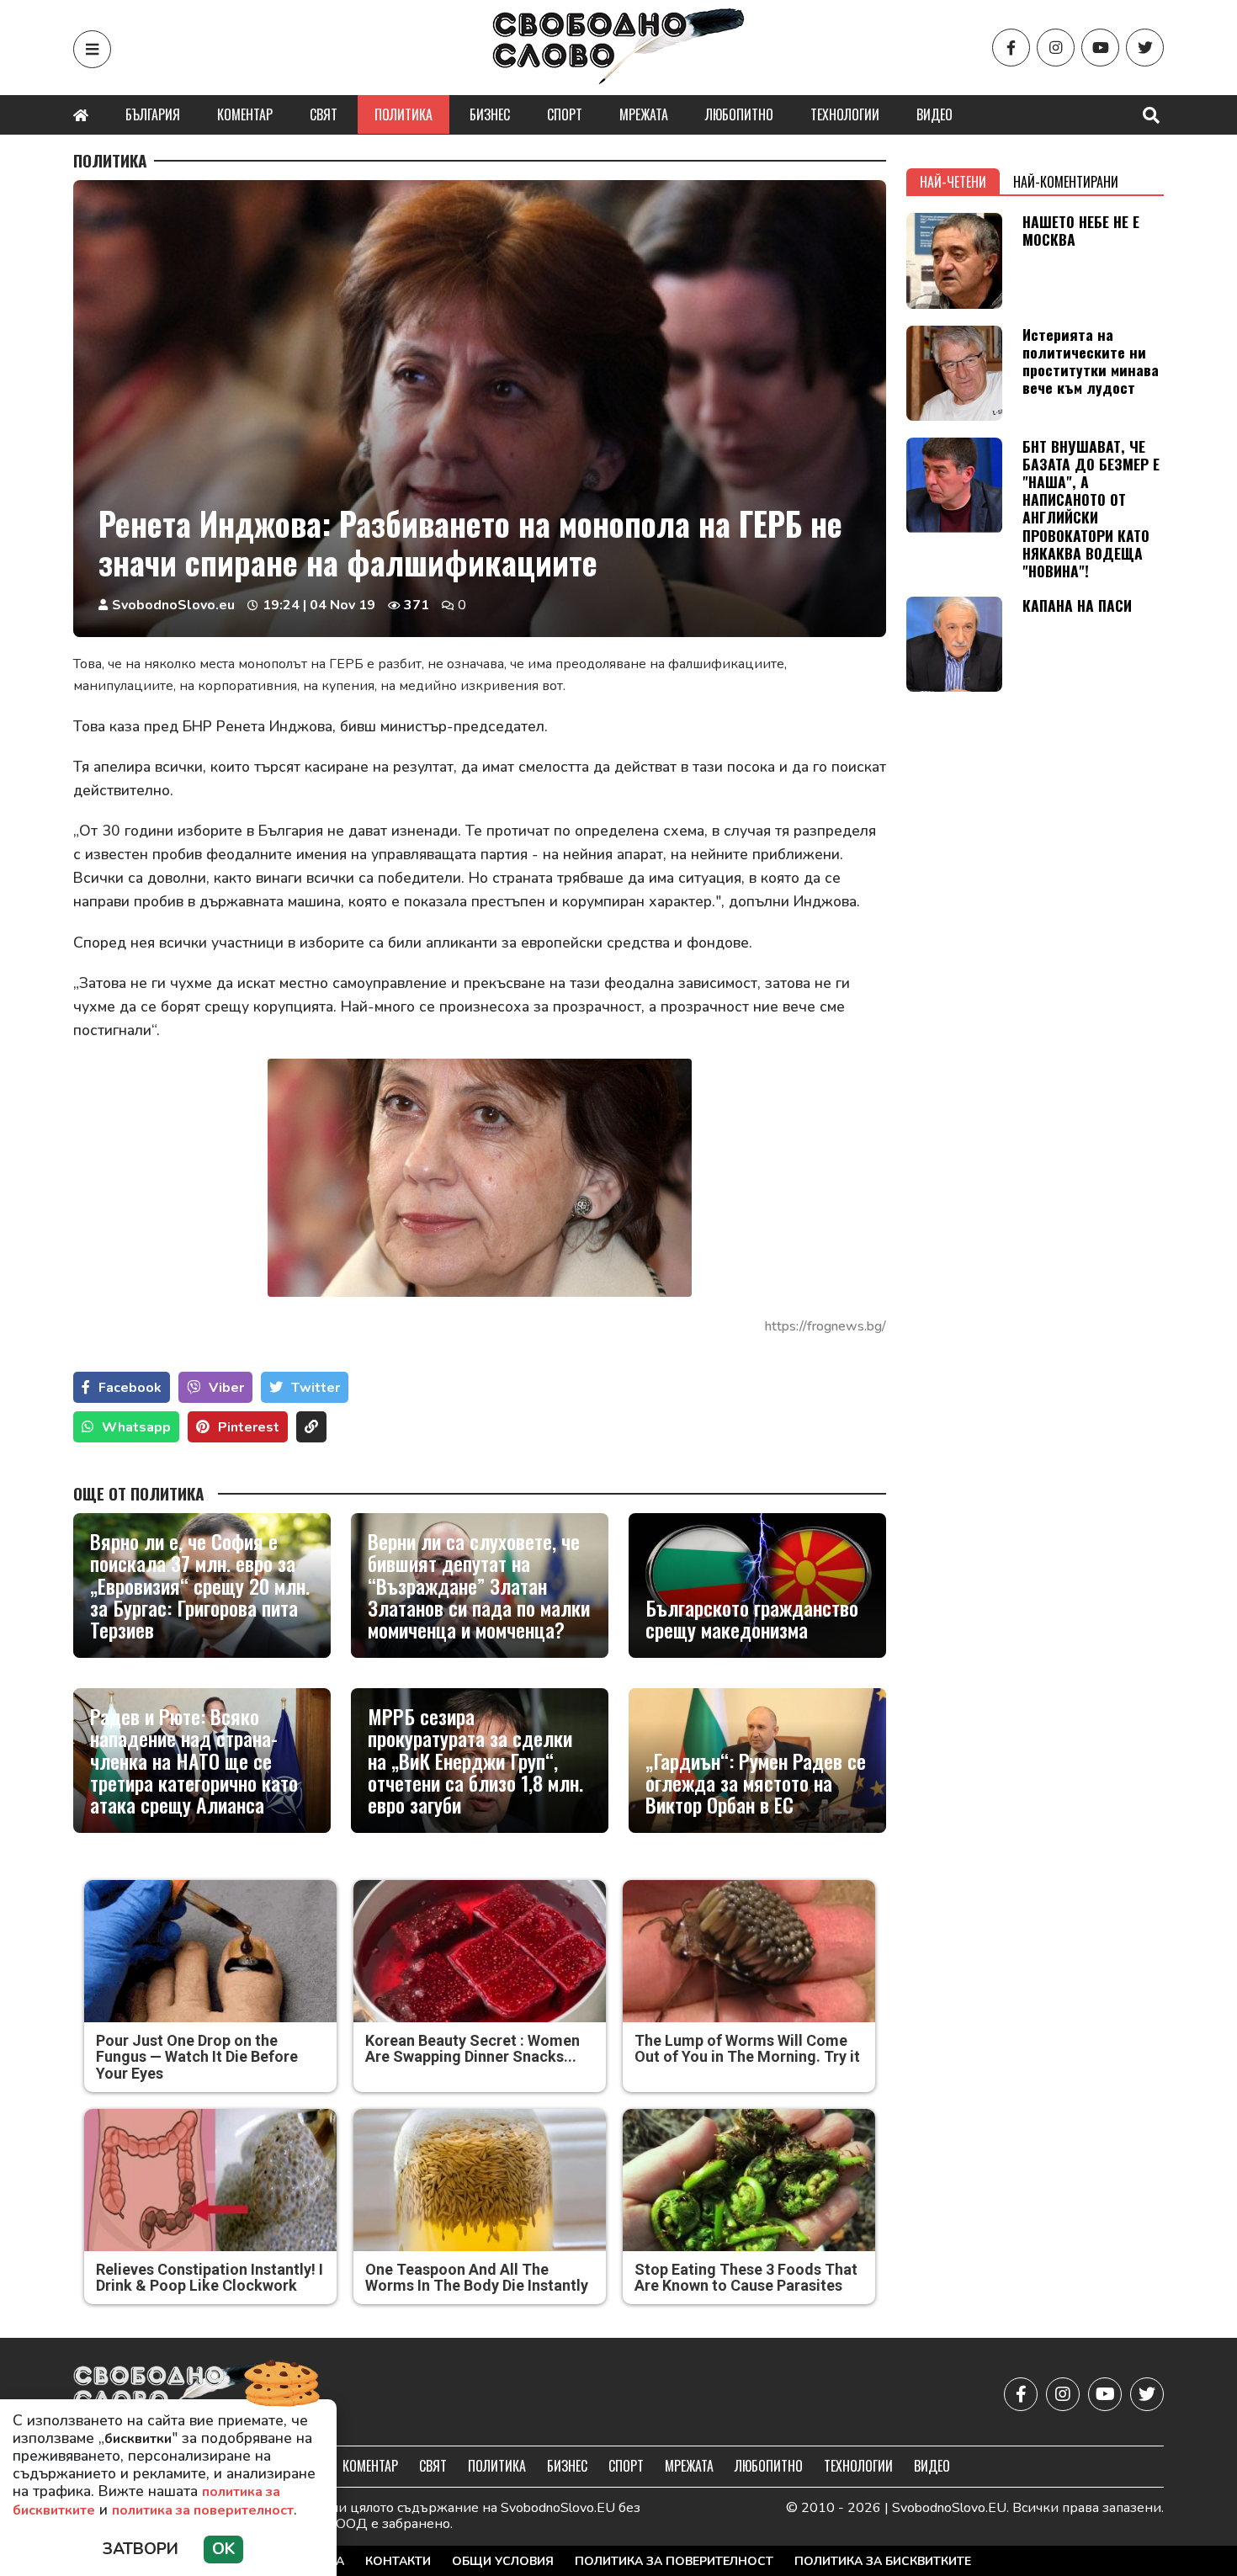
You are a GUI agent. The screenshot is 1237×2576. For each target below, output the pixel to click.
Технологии (845, 114)
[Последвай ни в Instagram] (1056, 48)
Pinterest (249, 1427)
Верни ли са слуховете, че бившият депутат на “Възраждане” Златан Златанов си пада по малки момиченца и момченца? (479, 1585)
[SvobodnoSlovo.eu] (171, 2394)
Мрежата (644, 114)
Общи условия (503, 2561)
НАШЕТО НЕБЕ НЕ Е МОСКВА (1081, 230)
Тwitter (316, 1388)
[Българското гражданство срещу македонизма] (757, 1585)
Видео (934, 114)
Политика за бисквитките (883, 2561)
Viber (226, 1388)
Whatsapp (136, 1427)
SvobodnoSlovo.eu (173, 605)
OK (223, 2549)
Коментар (245, 114)
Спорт (565, 114)
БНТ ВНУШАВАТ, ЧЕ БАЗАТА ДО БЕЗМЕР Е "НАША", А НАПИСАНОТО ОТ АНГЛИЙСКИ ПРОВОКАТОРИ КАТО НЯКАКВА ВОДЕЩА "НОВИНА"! (1091, 508)
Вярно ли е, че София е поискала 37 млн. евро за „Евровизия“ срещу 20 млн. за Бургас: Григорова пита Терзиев (200, 1585)
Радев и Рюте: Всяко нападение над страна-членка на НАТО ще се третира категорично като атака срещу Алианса (194, 1761)
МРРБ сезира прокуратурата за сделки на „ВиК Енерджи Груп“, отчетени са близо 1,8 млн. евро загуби (475, 1761)
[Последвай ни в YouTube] (1100, 48)
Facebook (130, 1388)
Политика (403, 114)
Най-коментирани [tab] (1066, 182)
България (153, 114)
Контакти (398, 2561)
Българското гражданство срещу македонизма (752, 1619)
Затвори (141, 2549)
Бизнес (490, 114)
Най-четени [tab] (953, 182)
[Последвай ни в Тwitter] (1145, 48)
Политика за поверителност (674, 2561)
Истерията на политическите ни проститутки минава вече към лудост (1091, 361)
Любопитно (739, 114)
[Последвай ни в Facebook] (1011, 48)
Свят (324, 114)
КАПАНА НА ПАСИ (1077, 605)
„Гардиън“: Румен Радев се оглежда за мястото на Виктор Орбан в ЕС (756, 1783)
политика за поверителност (203, 2510)
